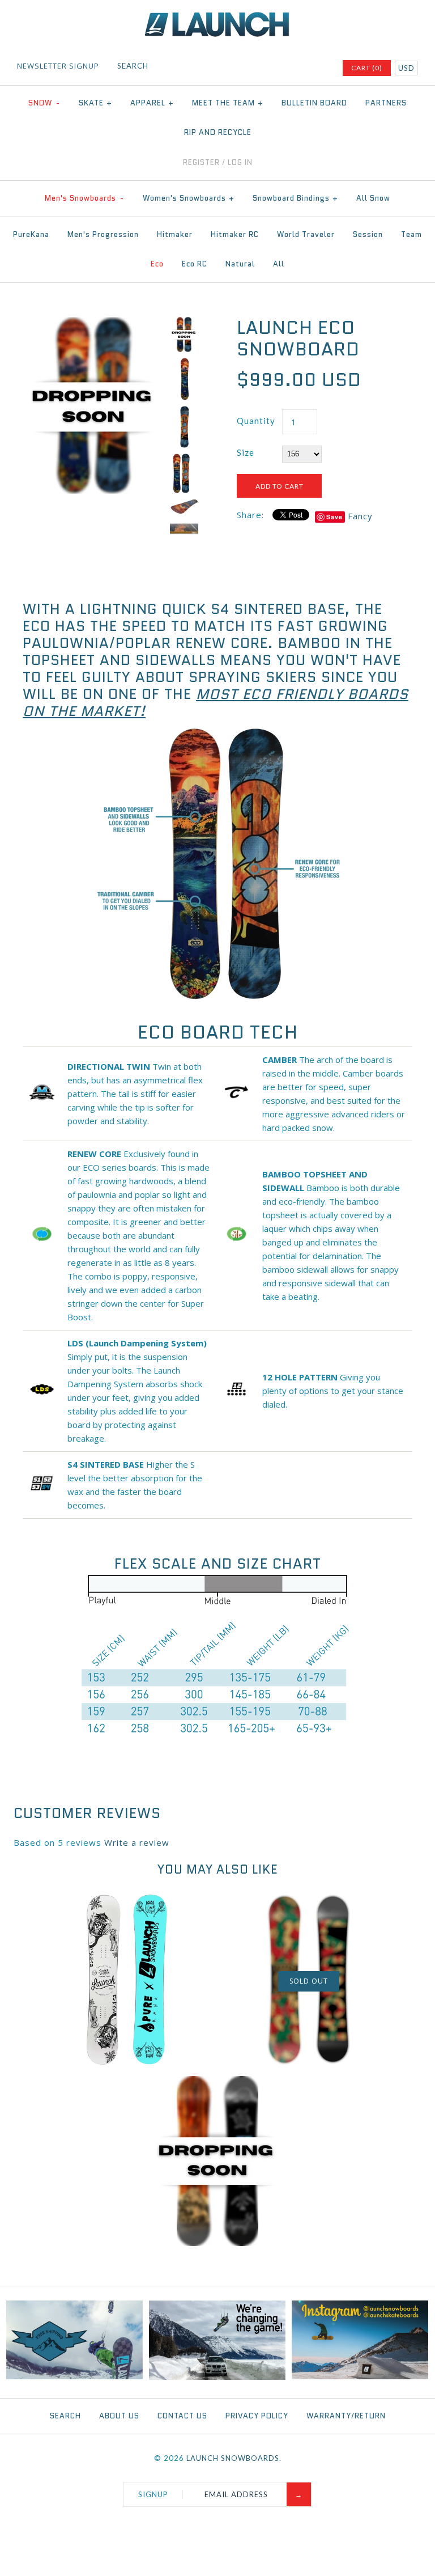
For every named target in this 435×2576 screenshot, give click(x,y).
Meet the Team (228, 103)
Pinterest (288, 68)
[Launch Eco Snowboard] (93, 324)
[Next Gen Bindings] (217, 2377)
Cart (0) (367, 68)
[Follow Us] (360, 2376)
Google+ (302, 68)
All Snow (373, 198)
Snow (44, 103)
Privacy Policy (257, 2416)
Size (246, 452)
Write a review (137, 1842)
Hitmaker (175, 234)
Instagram (317, 68)
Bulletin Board (314, 103)
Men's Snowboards (84, 198)
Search (65, 2416)
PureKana (31, 234)
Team (411, 234)
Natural (240, 264)
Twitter (273, 68)
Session (368, 234)
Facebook (258, 68)
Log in (240, 162)
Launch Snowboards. (234, 2458)
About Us (119, 2416)
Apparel (152, 103)
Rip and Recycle (218, 132)
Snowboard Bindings (295, 198)
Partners (386, 103)
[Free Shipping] (74, 2376)
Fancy (360, 516)
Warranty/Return (346, 2416)
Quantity (256, 421)
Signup (153, 2494)
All (279, 264)
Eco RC (195, 264)
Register (201, 162)
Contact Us (182, 2416)
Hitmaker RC (235, 234)
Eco (157, 264)
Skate (95, 103)
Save (334, 517)
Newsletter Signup (58, 66)
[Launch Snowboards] (217, 17)
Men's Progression (103, 234)
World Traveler (306, 234)
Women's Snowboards (189, 198)
